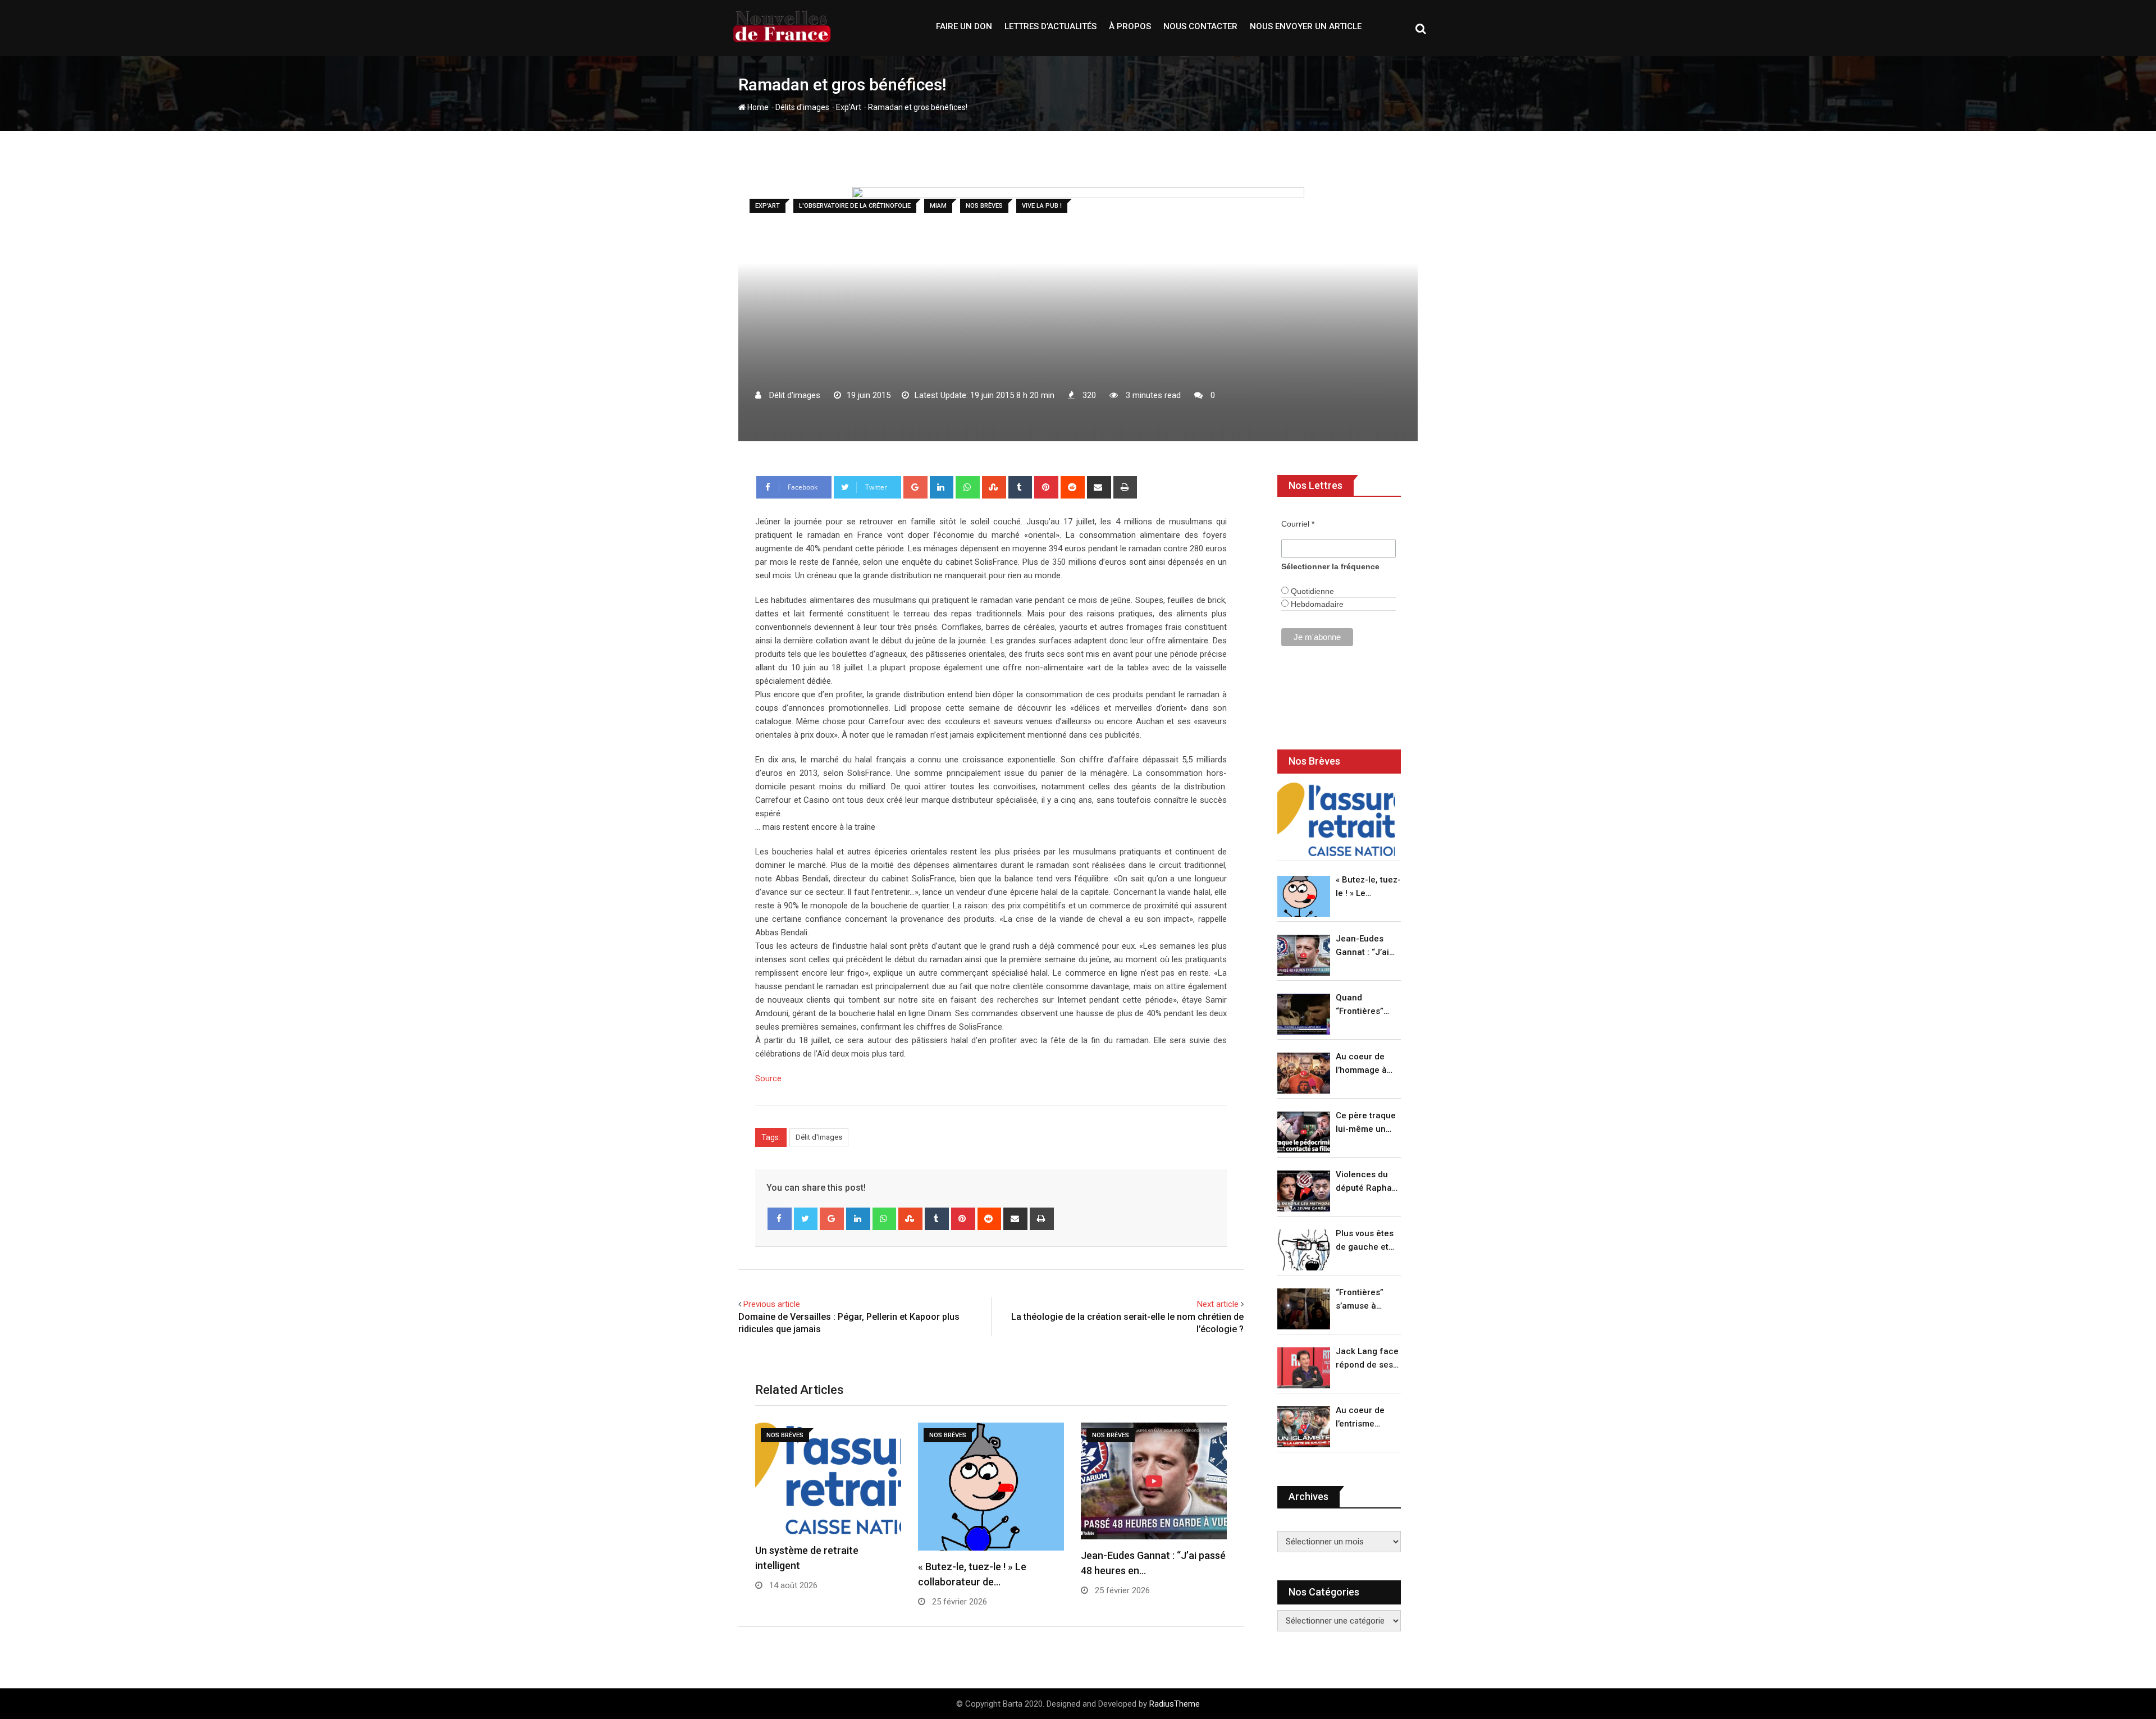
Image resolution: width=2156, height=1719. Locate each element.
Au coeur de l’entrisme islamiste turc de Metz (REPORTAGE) (1363, 1418)
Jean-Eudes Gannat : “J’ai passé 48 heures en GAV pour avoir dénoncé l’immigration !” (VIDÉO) (1365, 946)
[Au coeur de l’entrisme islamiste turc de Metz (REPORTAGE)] (1304, 1427)
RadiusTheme (1175, 1704)
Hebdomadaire (1316, 604)
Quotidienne (1311, 591)
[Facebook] (780, 1219)
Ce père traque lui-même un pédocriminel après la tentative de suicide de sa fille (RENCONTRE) (1366, 1123)
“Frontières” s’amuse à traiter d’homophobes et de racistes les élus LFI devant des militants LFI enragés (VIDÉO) (1365, 1300)
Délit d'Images (819, 1137)
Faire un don (964, 26)
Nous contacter (1200, 26)
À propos (1130, 26)
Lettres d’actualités (1050, 26)
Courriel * (1298, 524)
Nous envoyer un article (1306, 26)
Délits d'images (802, 107)
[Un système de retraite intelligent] (1336, 819)
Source (768, 1078)
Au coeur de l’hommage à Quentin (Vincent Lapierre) (1361, 1064)
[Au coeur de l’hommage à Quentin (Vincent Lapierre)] (1304, 1073)
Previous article (772, 1304)
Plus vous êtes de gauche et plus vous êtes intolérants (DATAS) (1365, 1241)
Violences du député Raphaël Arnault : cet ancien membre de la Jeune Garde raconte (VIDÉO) (1367, 1182)
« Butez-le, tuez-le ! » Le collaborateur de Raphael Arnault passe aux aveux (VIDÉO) (1368, 887)
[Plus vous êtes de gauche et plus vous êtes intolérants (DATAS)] (1304, 1250)
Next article (1218, 1304)
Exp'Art (849, 107)
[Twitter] (806, 1219)
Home (757, 107)
